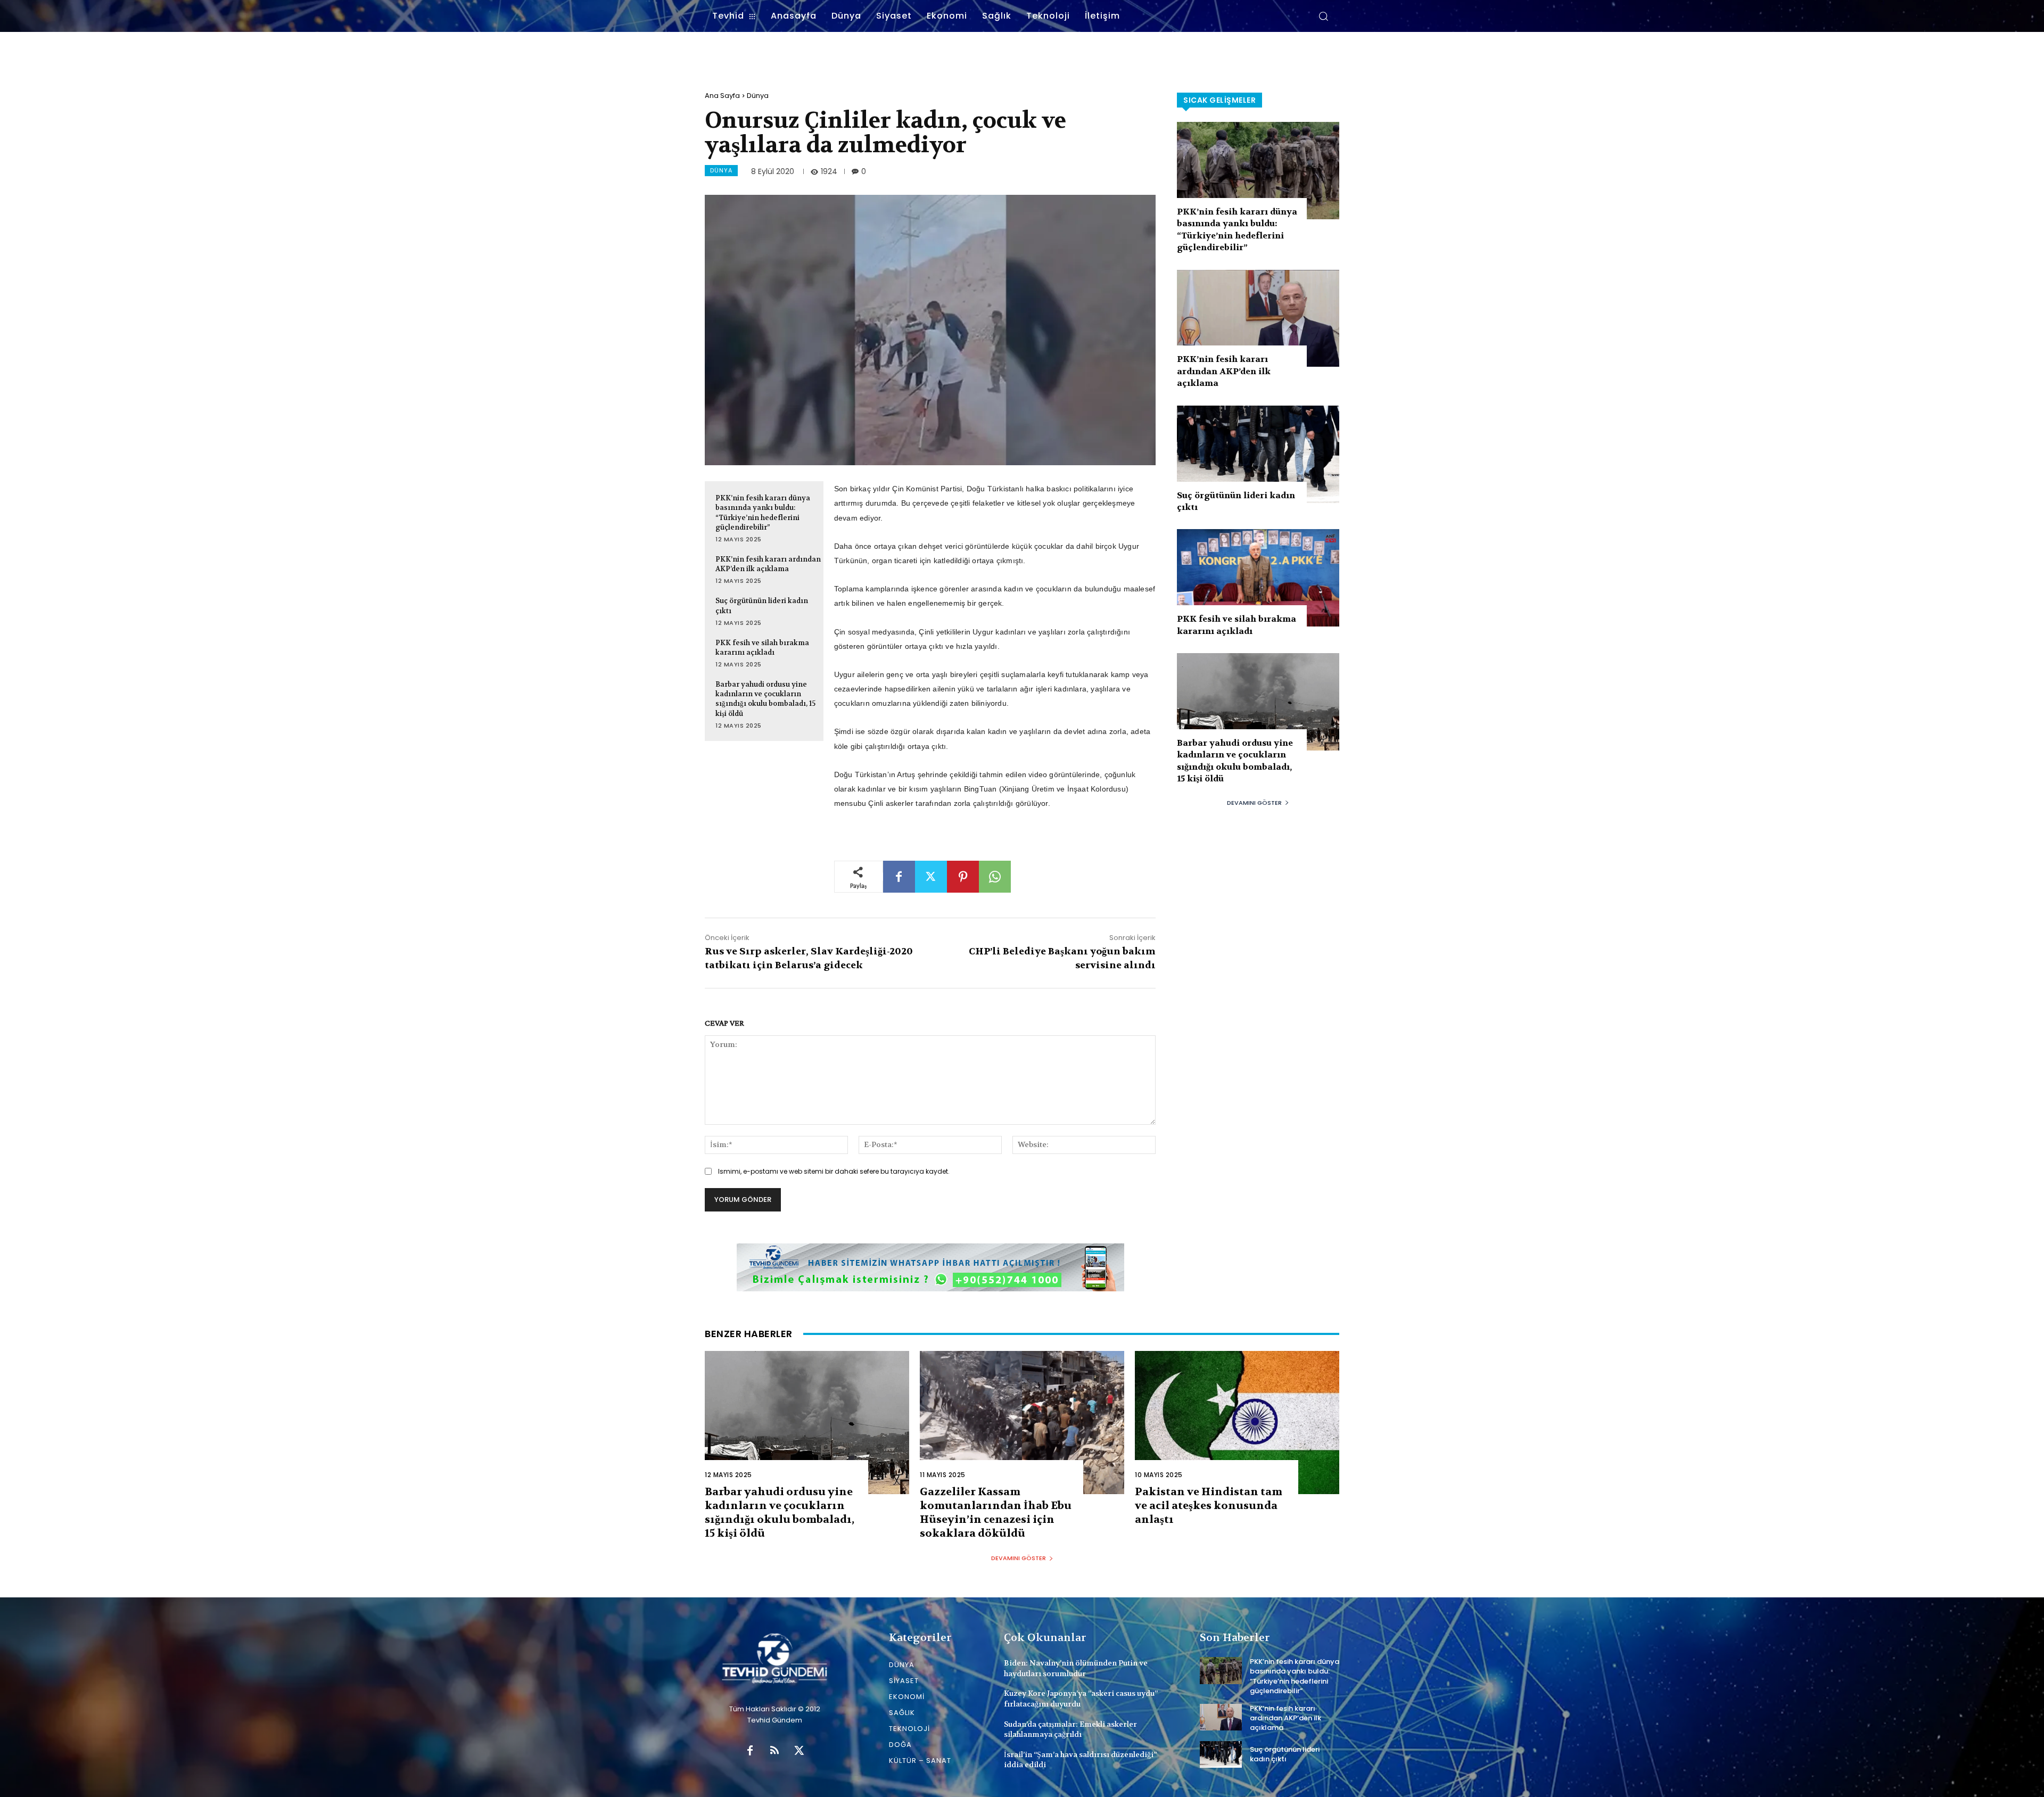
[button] (1323, 16)
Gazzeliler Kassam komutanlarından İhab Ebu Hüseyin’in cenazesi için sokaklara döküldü (996, 1512)
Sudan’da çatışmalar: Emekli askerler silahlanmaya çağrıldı (1070, 1729)
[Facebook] (899, 877)
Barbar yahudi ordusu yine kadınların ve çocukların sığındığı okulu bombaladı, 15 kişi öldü (765, 699)
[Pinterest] (963, 877)
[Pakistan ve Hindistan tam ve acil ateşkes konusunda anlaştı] (1237, 1423)
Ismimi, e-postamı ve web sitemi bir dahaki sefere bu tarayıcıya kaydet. (834, 1171)
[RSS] (774, 1751)
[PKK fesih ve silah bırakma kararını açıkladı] (1258, 578)
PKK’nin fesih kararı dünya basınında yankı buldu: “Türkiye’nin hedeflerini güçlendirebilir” (1237, 229)
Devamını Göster (1254, 803)
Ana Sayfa (722, 96)
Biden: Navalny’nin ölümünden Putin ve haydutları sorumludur (1076, 1668)
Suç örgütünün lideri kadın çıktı (1285, 1754)
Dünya (758, 96)
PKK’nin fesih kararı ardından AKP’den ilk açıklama (768, 564)
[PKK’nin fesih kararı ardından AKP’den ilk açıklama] (1258, 319)
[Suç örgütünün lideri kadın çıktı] (1258, 454)
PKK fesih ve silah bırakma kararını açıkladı (762, 648)
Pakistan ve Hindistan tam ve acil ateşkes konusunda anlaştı (1209, 1506)
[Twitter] (931, 877)
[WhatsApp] (995, 877)
